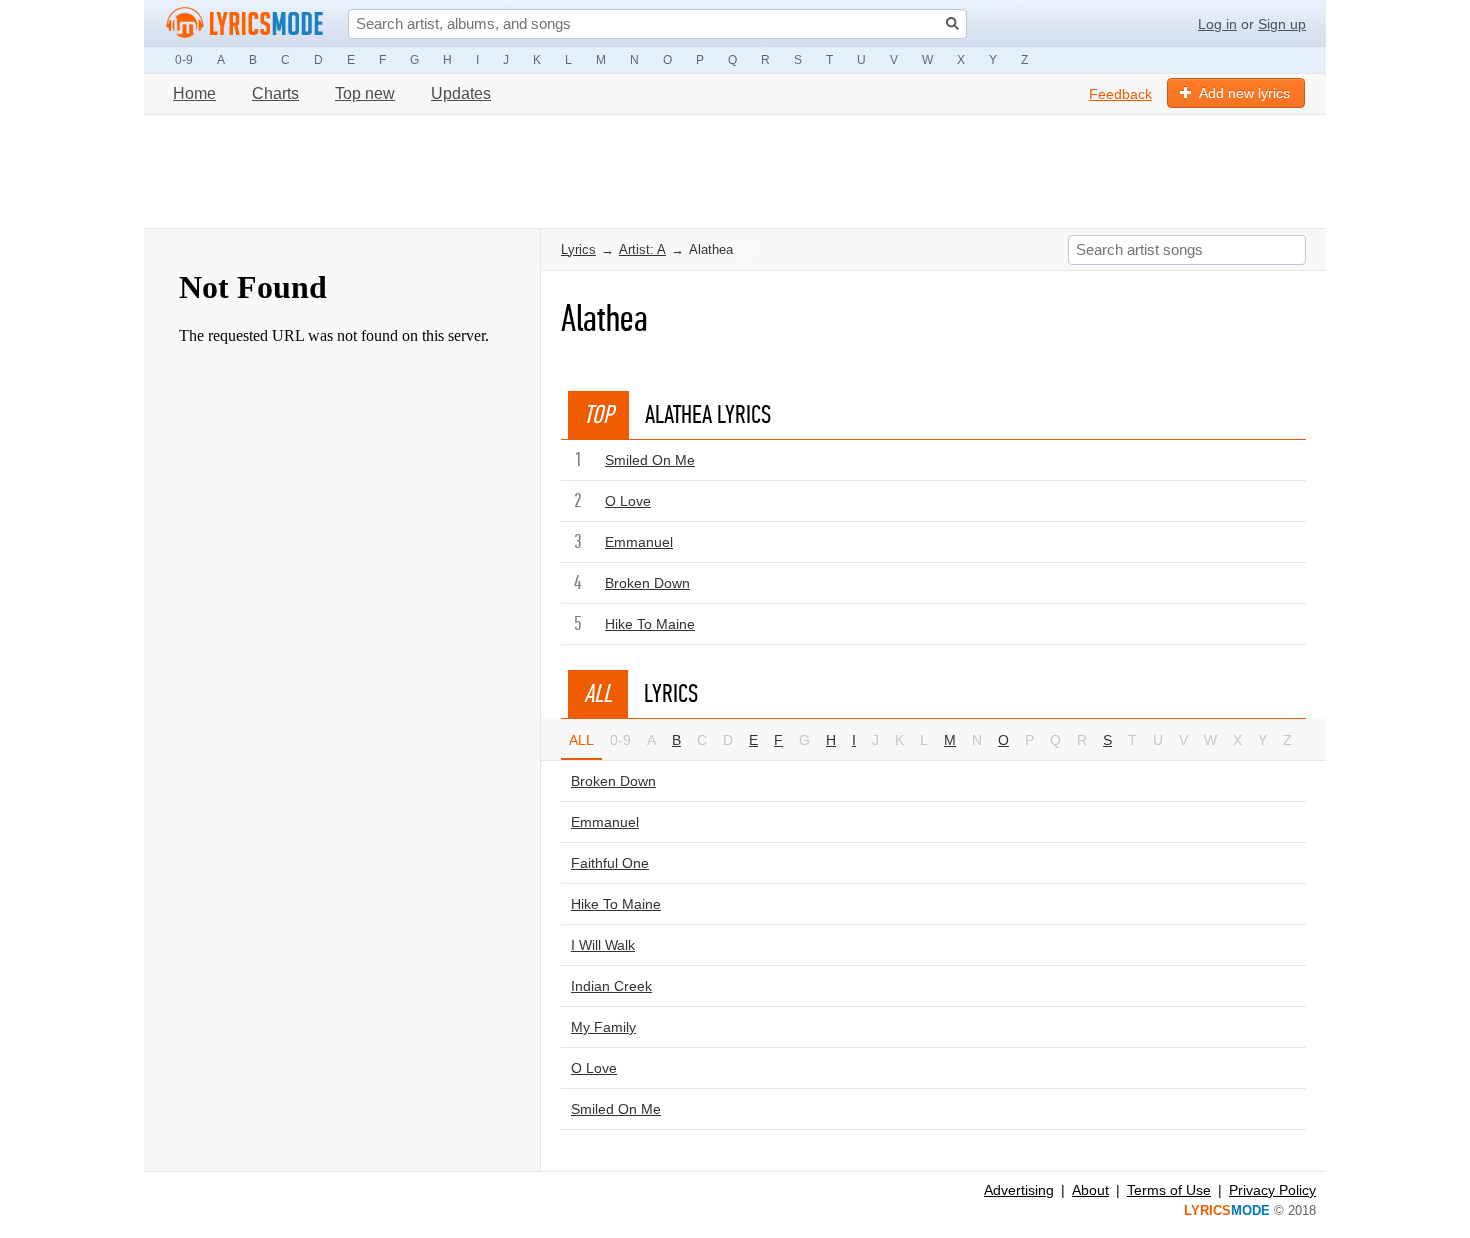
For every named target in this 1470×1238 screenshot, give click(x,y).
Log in (1217, 24)
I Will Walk (603, 945)
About (1090, 1190)
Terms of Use (1169, 1190)
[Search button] (952, 23)
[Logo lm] (245, 23)
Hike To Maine (650, 624)
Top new (365, 93)
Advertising (1019, 1190)
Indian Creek (611, 986)
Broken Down (647, 583)
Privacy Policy (1272, 1190)
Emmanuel (639, 542)
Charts (275, 93)
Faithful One (610, 863)
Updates (461, 93)
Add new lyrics (1244, 93)
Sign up (1282, 24)
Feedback (1120, 94)
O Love (628, 501)
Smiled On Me (650, 460)
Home (194, 93)
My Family (603, 1027)
